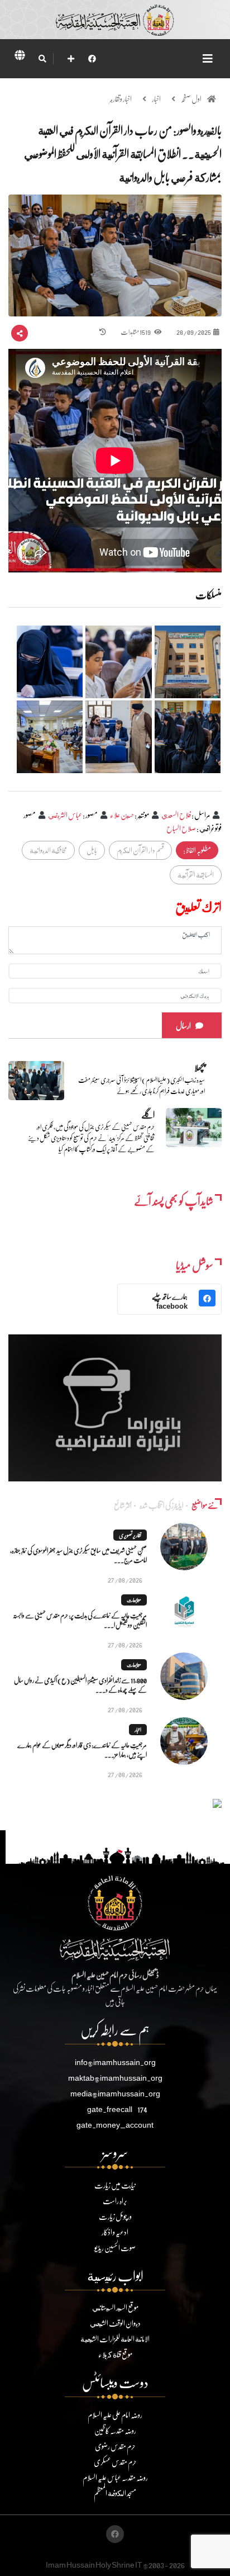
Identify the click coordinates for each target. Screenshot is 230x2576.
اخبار (156, 99)
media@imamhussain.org (115, 2093)
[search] (42, 59)
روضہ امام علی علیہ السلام (115, 2415)
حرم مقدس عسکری (115, 2462)
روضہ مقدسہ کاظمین (115, 2430)
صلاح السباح (181, 828)
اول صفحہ (191, 99)
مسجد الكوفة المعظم (115, 2493)
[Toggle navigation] (208, 58)
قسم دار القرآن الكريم (140, 850)
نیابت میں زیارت (115, 2185)
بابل (92, 850)
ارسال (183, 1026)
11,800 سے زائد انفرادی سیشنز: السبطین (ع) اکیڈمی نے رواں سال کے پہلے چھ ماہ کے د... (80, 1685)
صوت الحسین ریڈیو (115, 2248)
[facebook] (92, 58)
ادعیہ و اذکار (115, 2232)
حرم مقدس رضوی (115, 2446)
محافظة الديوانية (48, 850)
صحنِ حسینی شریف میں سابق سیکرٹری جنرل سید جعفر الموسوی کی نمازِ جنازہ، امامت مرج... (78, 1555)
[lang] (20, 57)
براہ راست (115, 2201)
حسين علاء (122, 815)
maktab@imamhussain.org (115, 2078)
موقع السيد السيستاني (115, 2307)
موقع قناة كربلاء (115, 2354)
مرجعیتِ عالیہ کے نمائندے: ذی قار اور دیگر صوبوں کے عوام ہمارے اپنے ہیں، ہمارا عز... (82, 1750)
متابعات (134, 1600)
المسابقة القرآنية (196, 875)
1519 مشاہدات (136, 332)
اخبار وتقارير (121, 99)
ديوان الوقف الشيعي (115, 2323)
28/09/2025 (194, 332)
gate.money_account (115, 2125)
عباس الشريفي (65, 815)
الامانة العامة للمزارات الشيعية (115, 2339)
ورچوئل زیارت (115, 2216)
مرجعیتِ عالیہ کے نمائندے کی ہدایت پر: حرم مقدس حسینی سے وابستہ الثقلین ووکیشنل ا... (80, 1620)
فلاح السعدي (176, 815)
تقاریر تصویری (130, 1535)
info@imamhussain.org (115, 2062)
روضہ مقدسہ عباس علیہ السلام (115, 2477)
